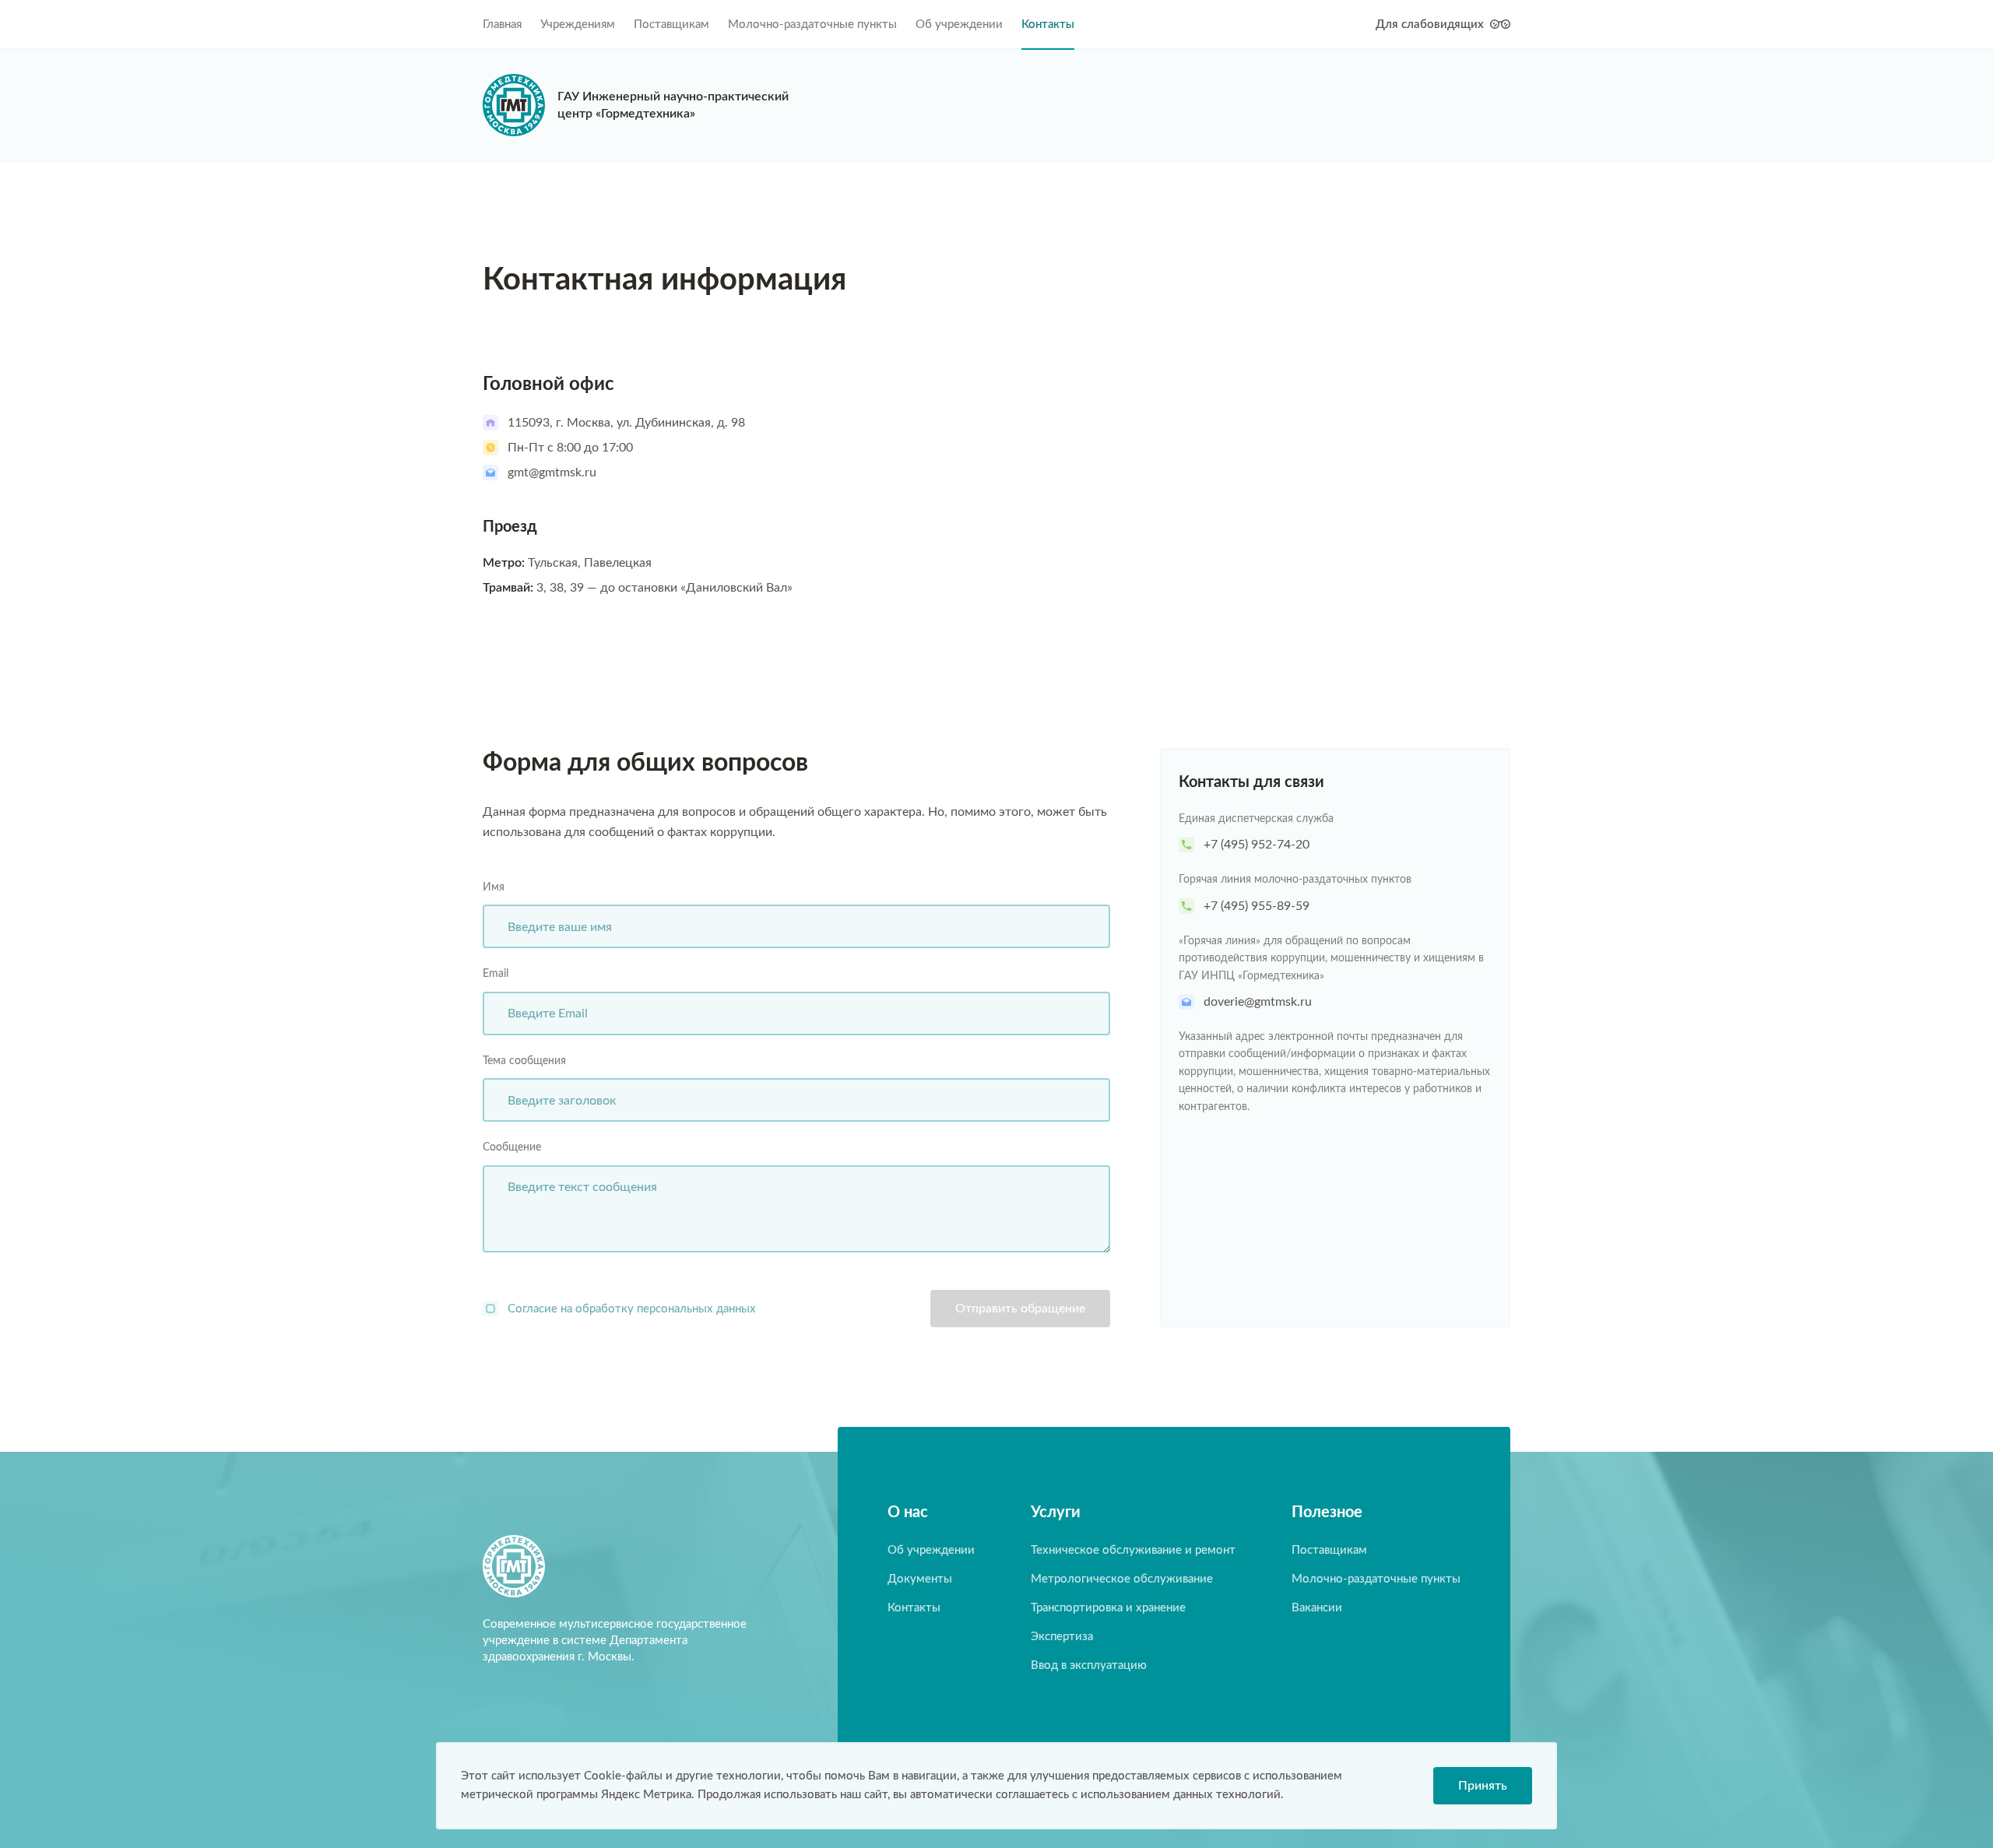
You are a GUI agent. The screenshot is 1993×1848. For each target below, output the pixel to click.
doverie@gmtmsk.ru (1258, 1002)
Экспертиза (1062, 1637)
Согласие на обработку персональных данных (632, 1309)
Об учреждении (959, 25)
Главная (502, 25)
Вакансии (1317, 1608)
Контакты (1048, 25)
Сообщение (512, 1147)
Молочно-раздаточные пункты (812, 25)
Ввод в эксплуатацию (1089, 1665)
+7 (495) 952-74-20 (1257, 845)
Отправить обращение (1020, 1309)
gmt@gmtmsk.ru (552, 473)
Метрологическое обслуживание (1122, 1579)
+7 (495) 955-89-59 (1257, 906)
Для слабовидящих (1430, 25)
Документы (920, 1579)
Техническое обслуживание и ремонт (1133, 1550)
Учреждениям (578, 25)
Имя (494, 887)
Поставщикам (671, 25)
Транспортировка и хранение (1108, 1608)
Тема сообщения (524, 1061)
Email (496, 974)
